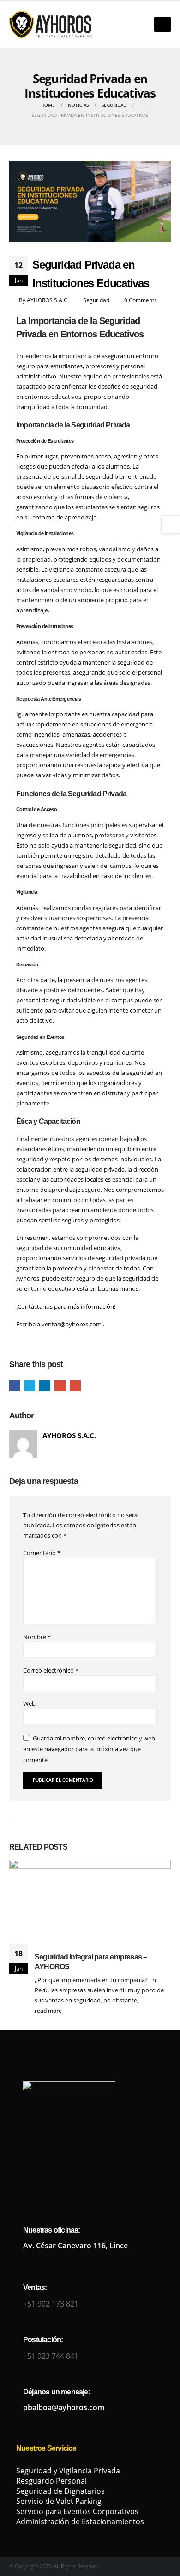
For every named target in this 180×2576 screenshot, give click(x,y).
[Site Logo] (51, 24)
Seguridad (96, 300)
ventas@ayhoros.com (72, 1324)
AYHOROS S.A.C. (48, 300)
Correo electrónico (51, 1670)
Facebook (15, 1386)
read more (49, 2010)
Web (29, 1703)
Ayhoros (28, 1278)
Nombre (37, 1637)
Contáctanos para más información (66, 1306)
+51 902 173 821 (51, 2304)
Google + (60, 1386)
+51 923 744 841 (51, 2356)
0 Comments (141, 300)
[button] (162, 24)
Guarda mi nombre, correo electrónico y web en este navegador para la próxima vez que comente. (89, 1749)
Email (75, 1386)
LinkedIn (45, 1386)
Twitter (30, 1386)
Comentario (42, 1553)
